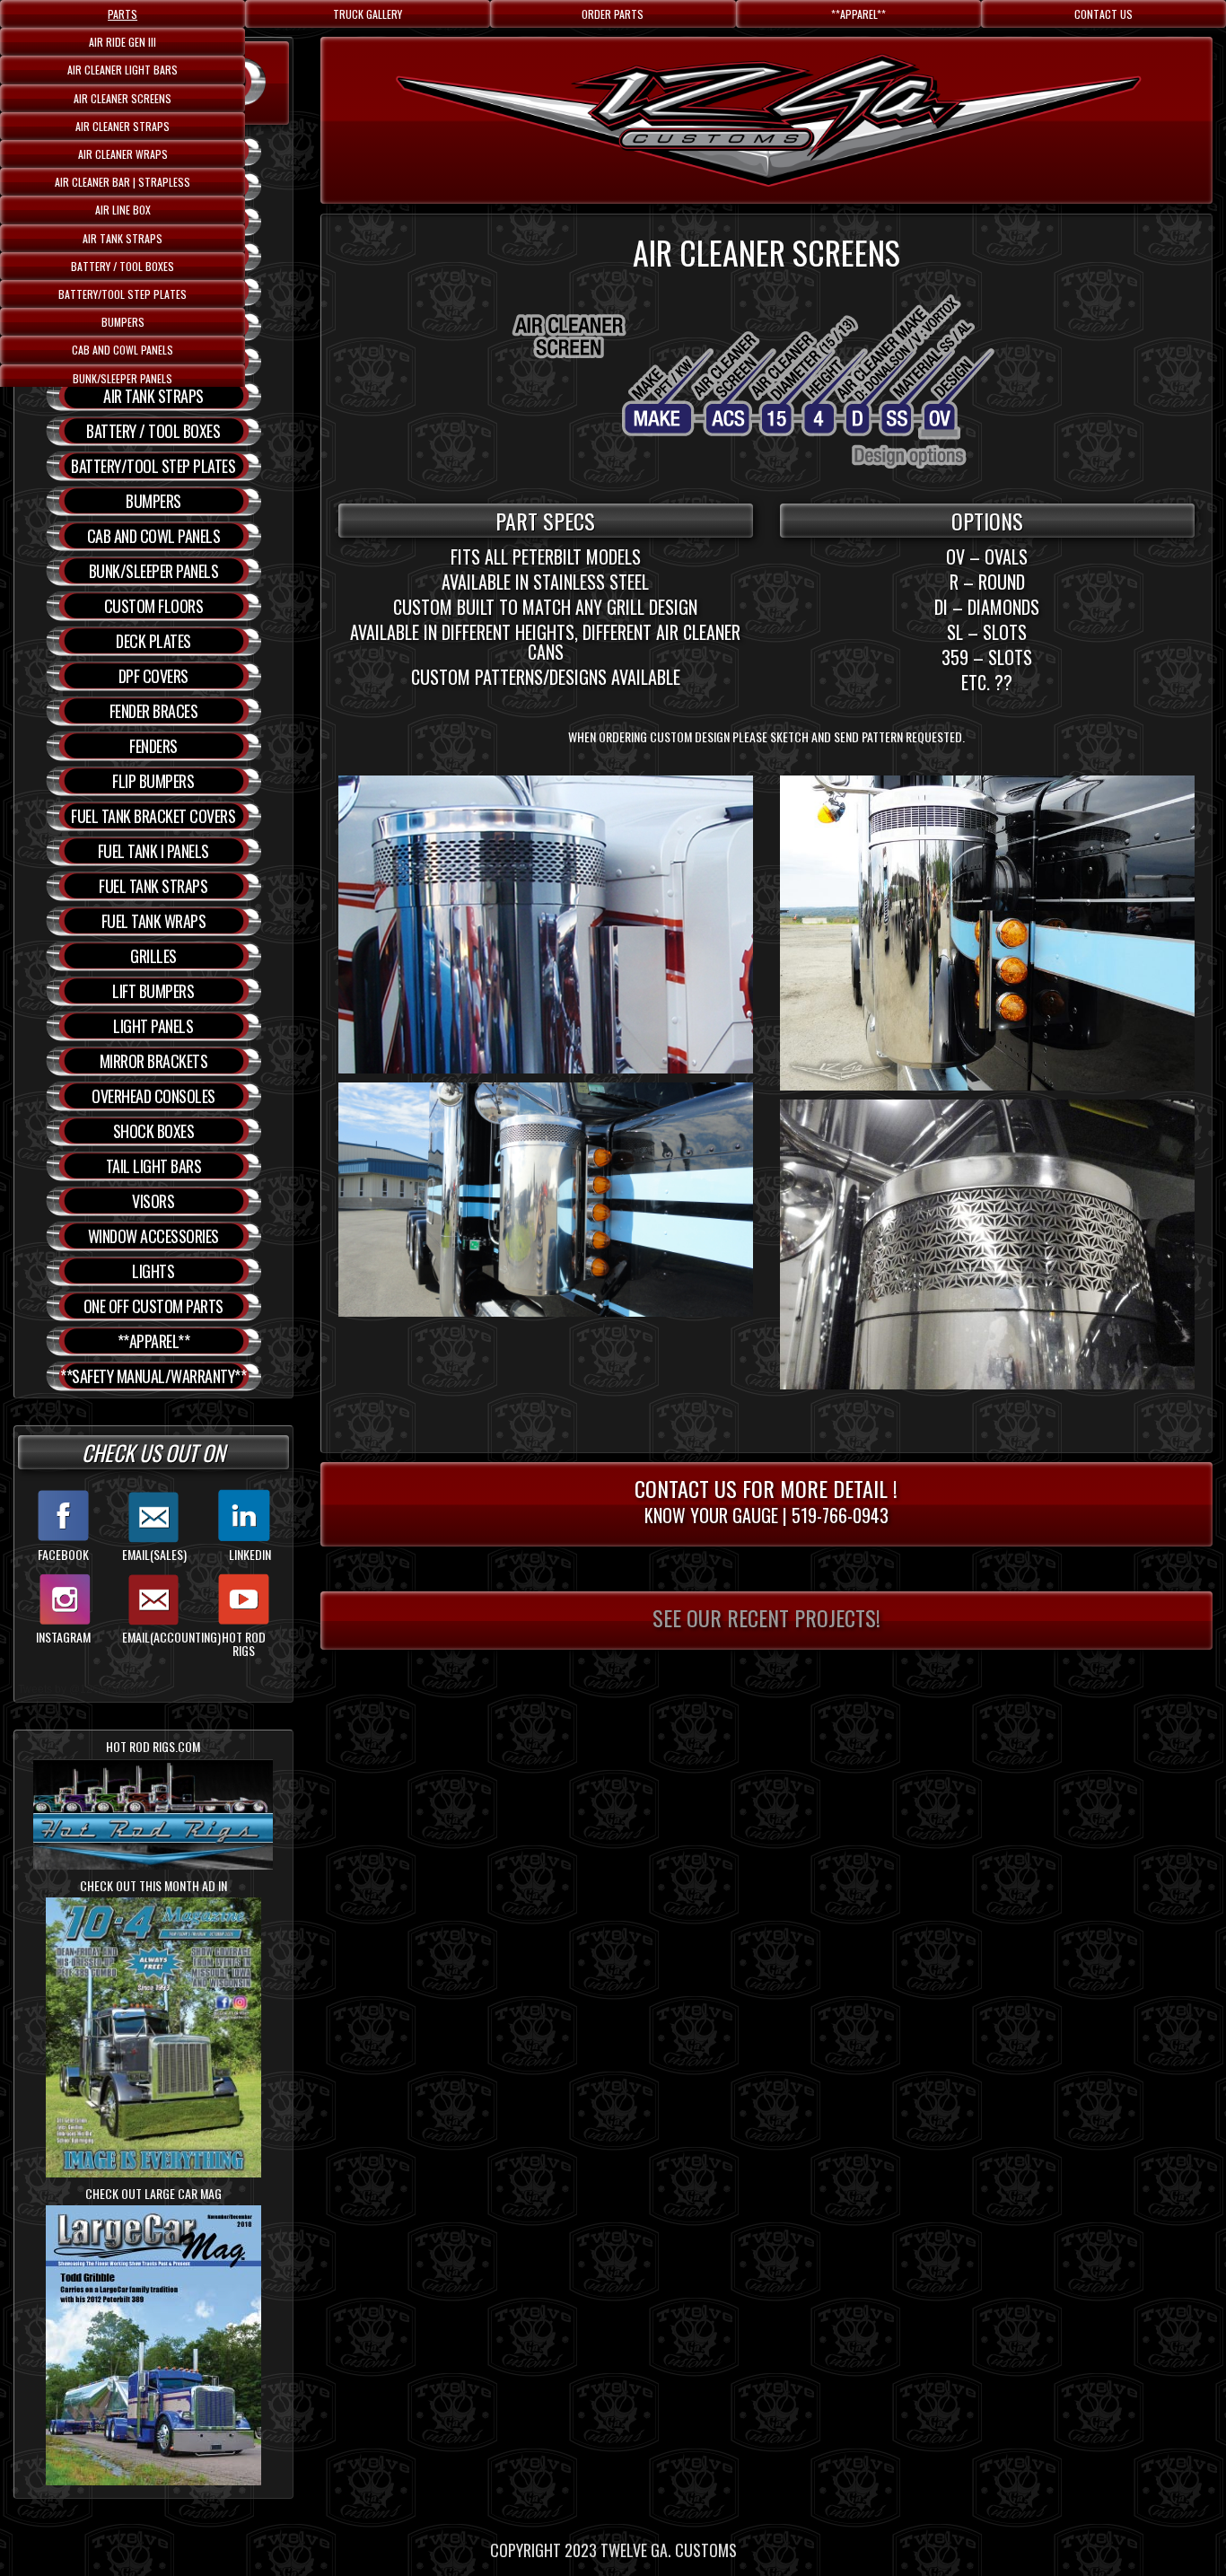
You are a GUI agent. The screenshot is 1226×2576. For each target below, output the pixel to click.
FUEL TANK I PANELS (153, 851)
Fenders (153, 746)
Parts (123, 14)
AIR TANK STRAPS (123, 238)
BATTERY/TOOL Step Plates (123, 294)
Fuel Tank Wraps (154, 921)
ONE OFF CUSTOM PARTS (153, 1306)
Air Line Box (123, 210)
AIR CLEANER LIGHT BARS (123, 70)
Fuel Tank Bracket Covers (153, 816)
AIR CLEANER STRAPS (123, 126)
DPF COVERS (153, 676)
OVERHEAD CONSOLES (153, 1096)
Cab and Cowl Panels (123, 350)
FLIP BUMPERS (153, 781)
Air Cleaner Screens (123, 98)
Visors (153, 1201)
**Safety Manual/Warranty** (153, 1376)
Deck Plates (153, 641)
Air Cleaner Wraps (123, 154)
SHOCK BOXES (154, 1131)
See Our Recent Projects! (766, 1617)
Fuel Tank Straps (153, 886)
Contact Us (1103, 14)
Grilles (153, 956)
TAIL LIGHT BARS (154, 1166)
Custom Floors (154, 606)
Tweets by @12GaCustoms (84, 1689)
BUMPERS (123, 322)
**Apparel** (858, 14)
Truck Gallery (368, 14)
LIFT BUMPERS (153, 991)
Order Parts (613, 14)
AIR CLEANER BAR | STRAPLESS (123, 182)
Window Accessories (153, 1236)
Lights (153, 1271)
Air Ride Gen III (123, 42)
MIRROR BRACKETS (154, 1061)
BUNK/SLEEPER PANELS (123, 378)
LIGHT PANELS (153, 1026)
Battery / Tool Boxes (123, 266)
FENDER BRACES (154, 711)
